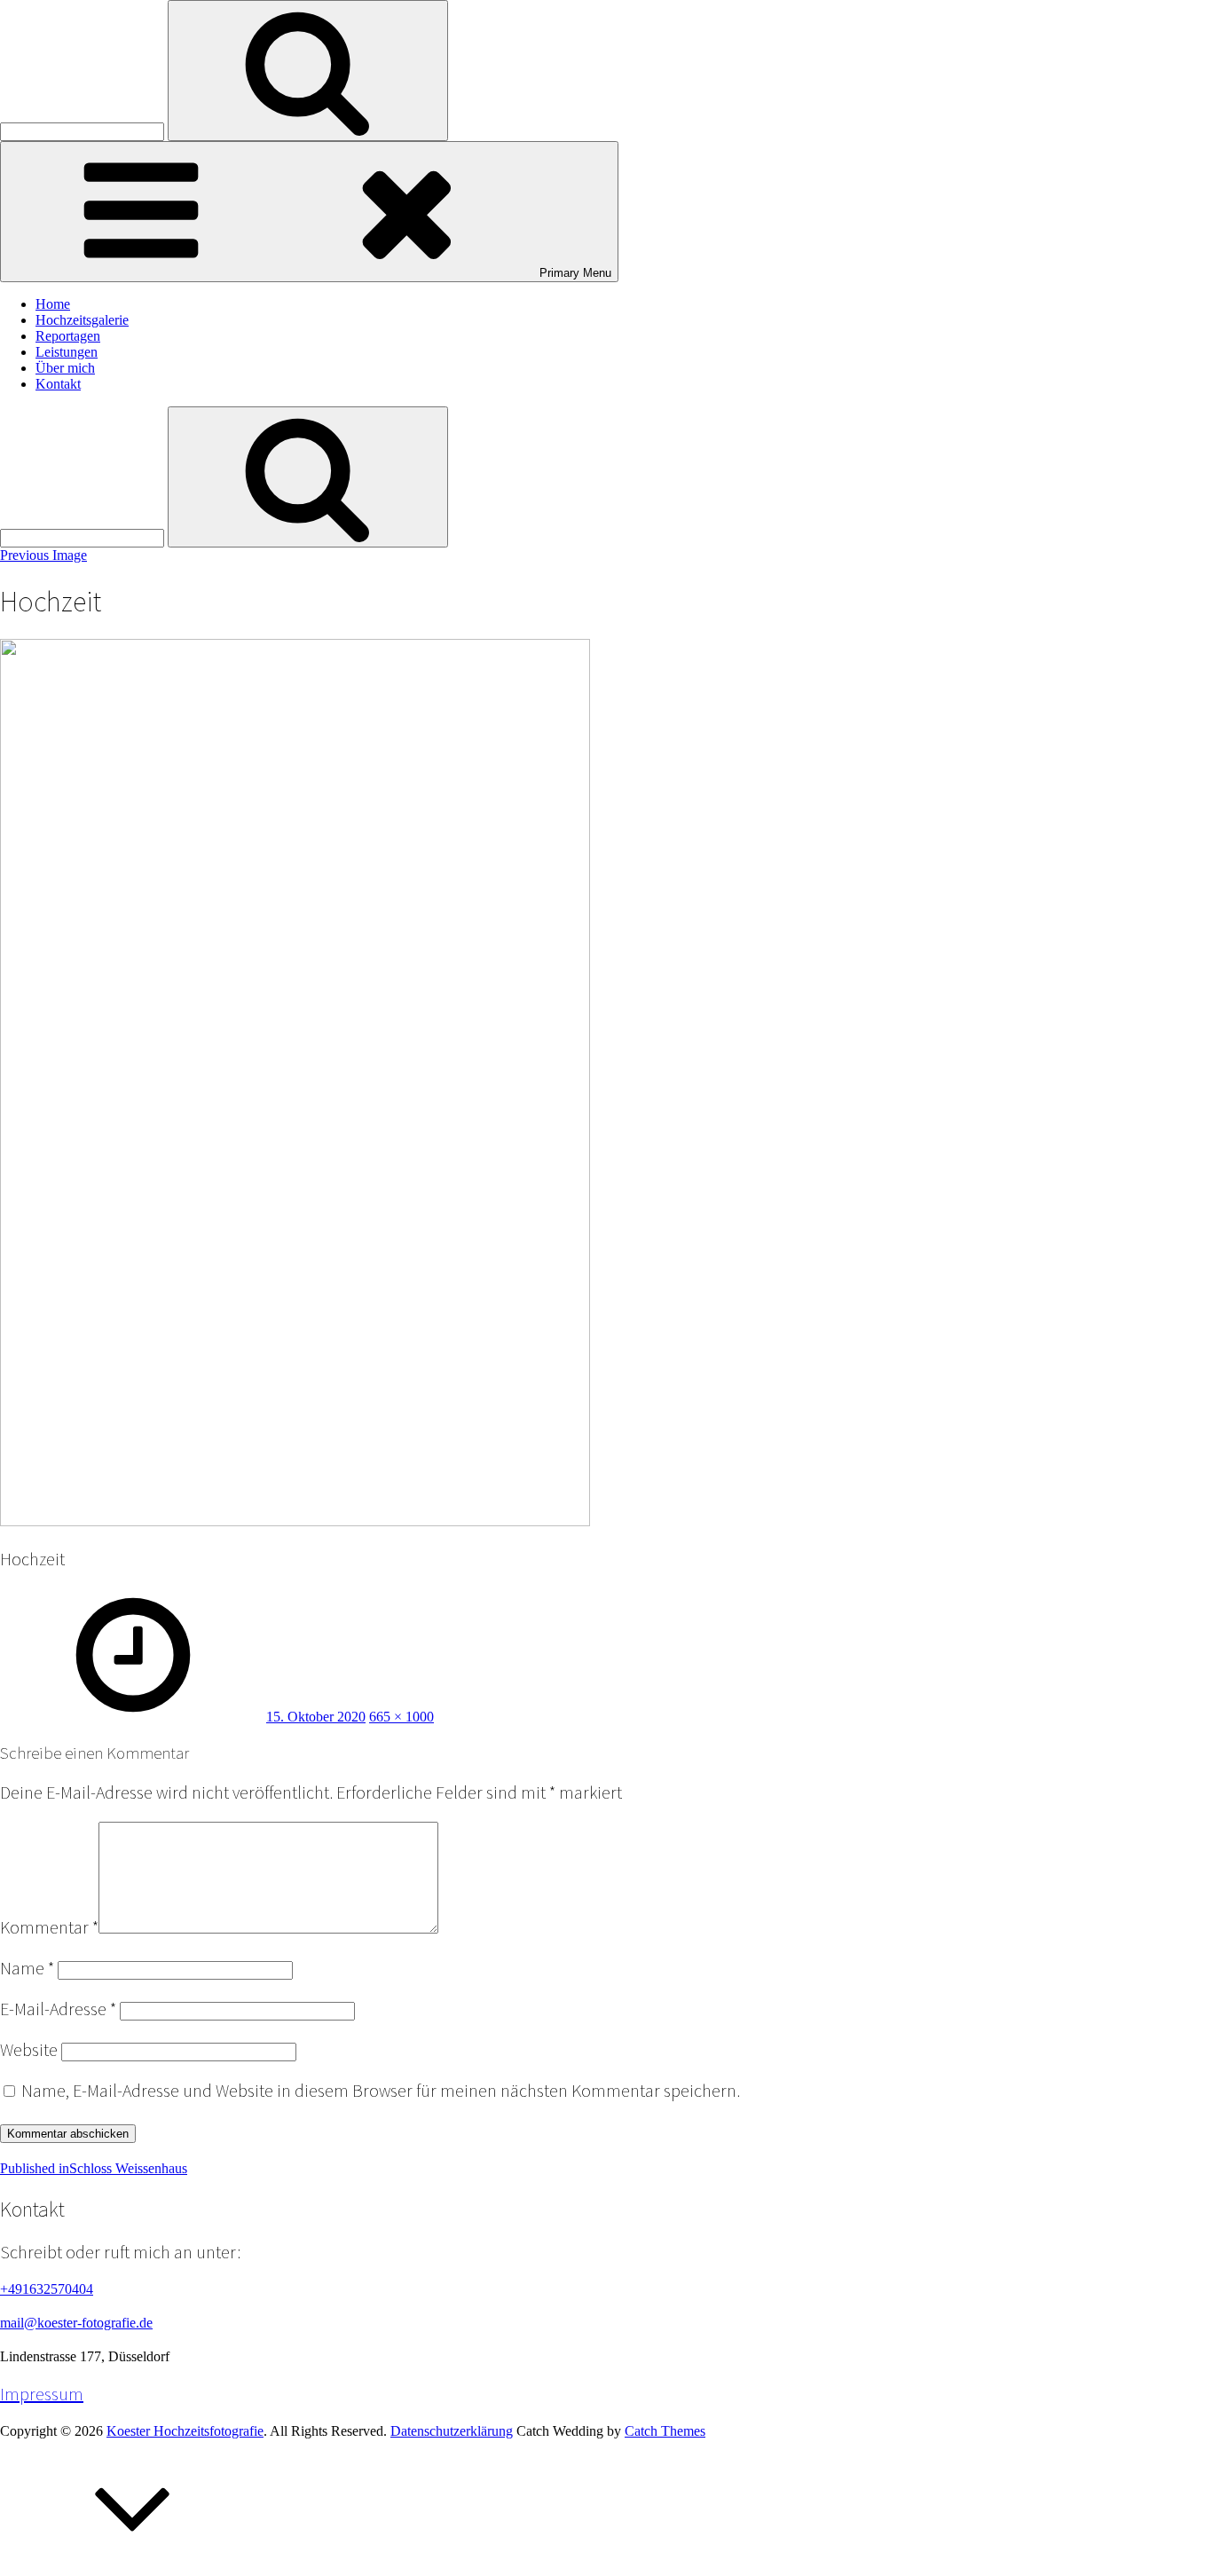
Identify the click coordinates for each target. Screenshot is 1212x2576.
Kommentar (49, 1927)
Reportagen (68, 336)
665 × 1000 (401, 1717)
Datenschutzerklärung (452, 2431)
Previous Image (43, 555)
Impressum (42, 2394)
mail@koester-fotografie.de (76, 2323)
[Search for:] (84, 131)
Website (29, 2050)
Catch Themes (665, 2431)
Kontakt (58, 384)
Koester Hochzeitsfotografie (185, 2431)
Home (53, 304)
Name (27, 1968)
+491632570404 (47, 2289)
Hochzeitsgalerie (82, 320)
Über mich (65, 368)
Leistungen (67, 352)
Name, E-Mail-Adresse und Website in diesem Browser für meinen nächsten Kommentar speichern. (381, 2091)
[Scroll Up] (133, 2568)
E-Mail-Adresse (58, 2009)
